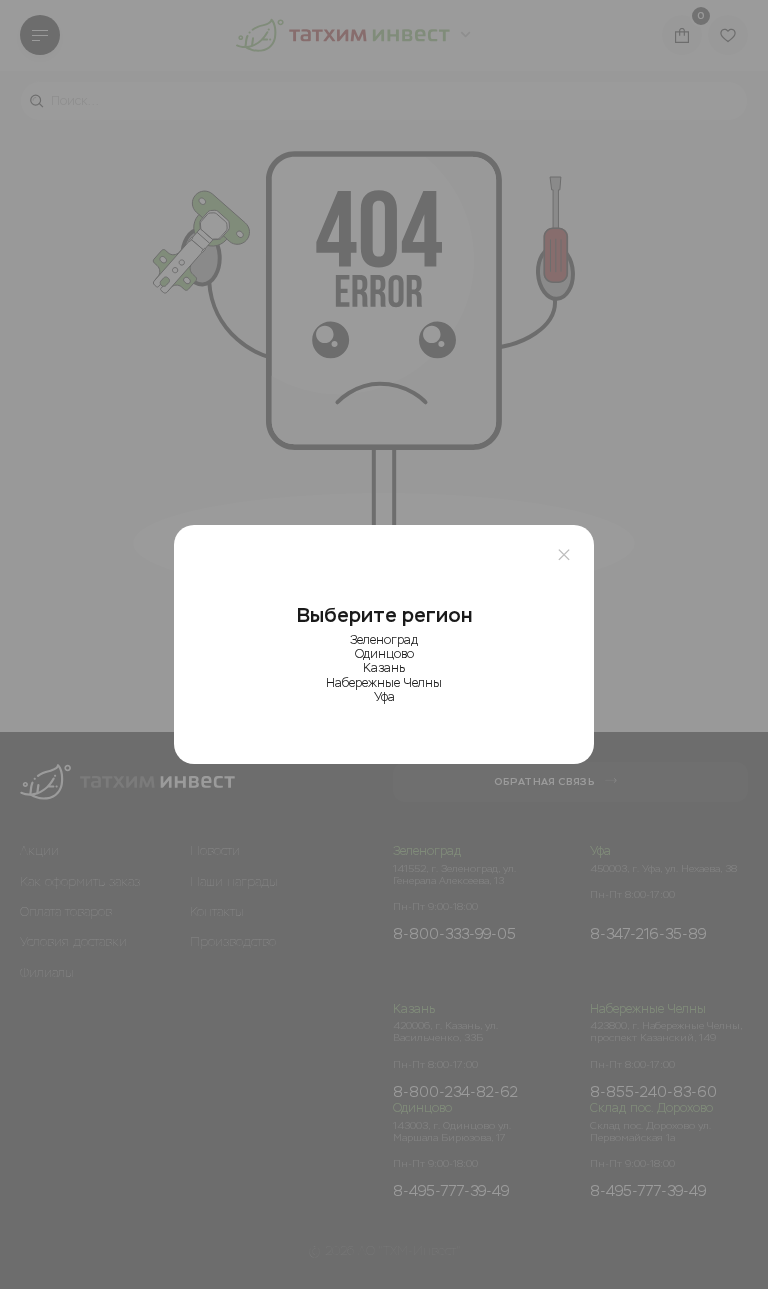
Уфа (384, 697)
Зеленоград (384, 640)
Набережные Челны (384, 683)
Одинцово (384, 654)
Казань (384, 668)
